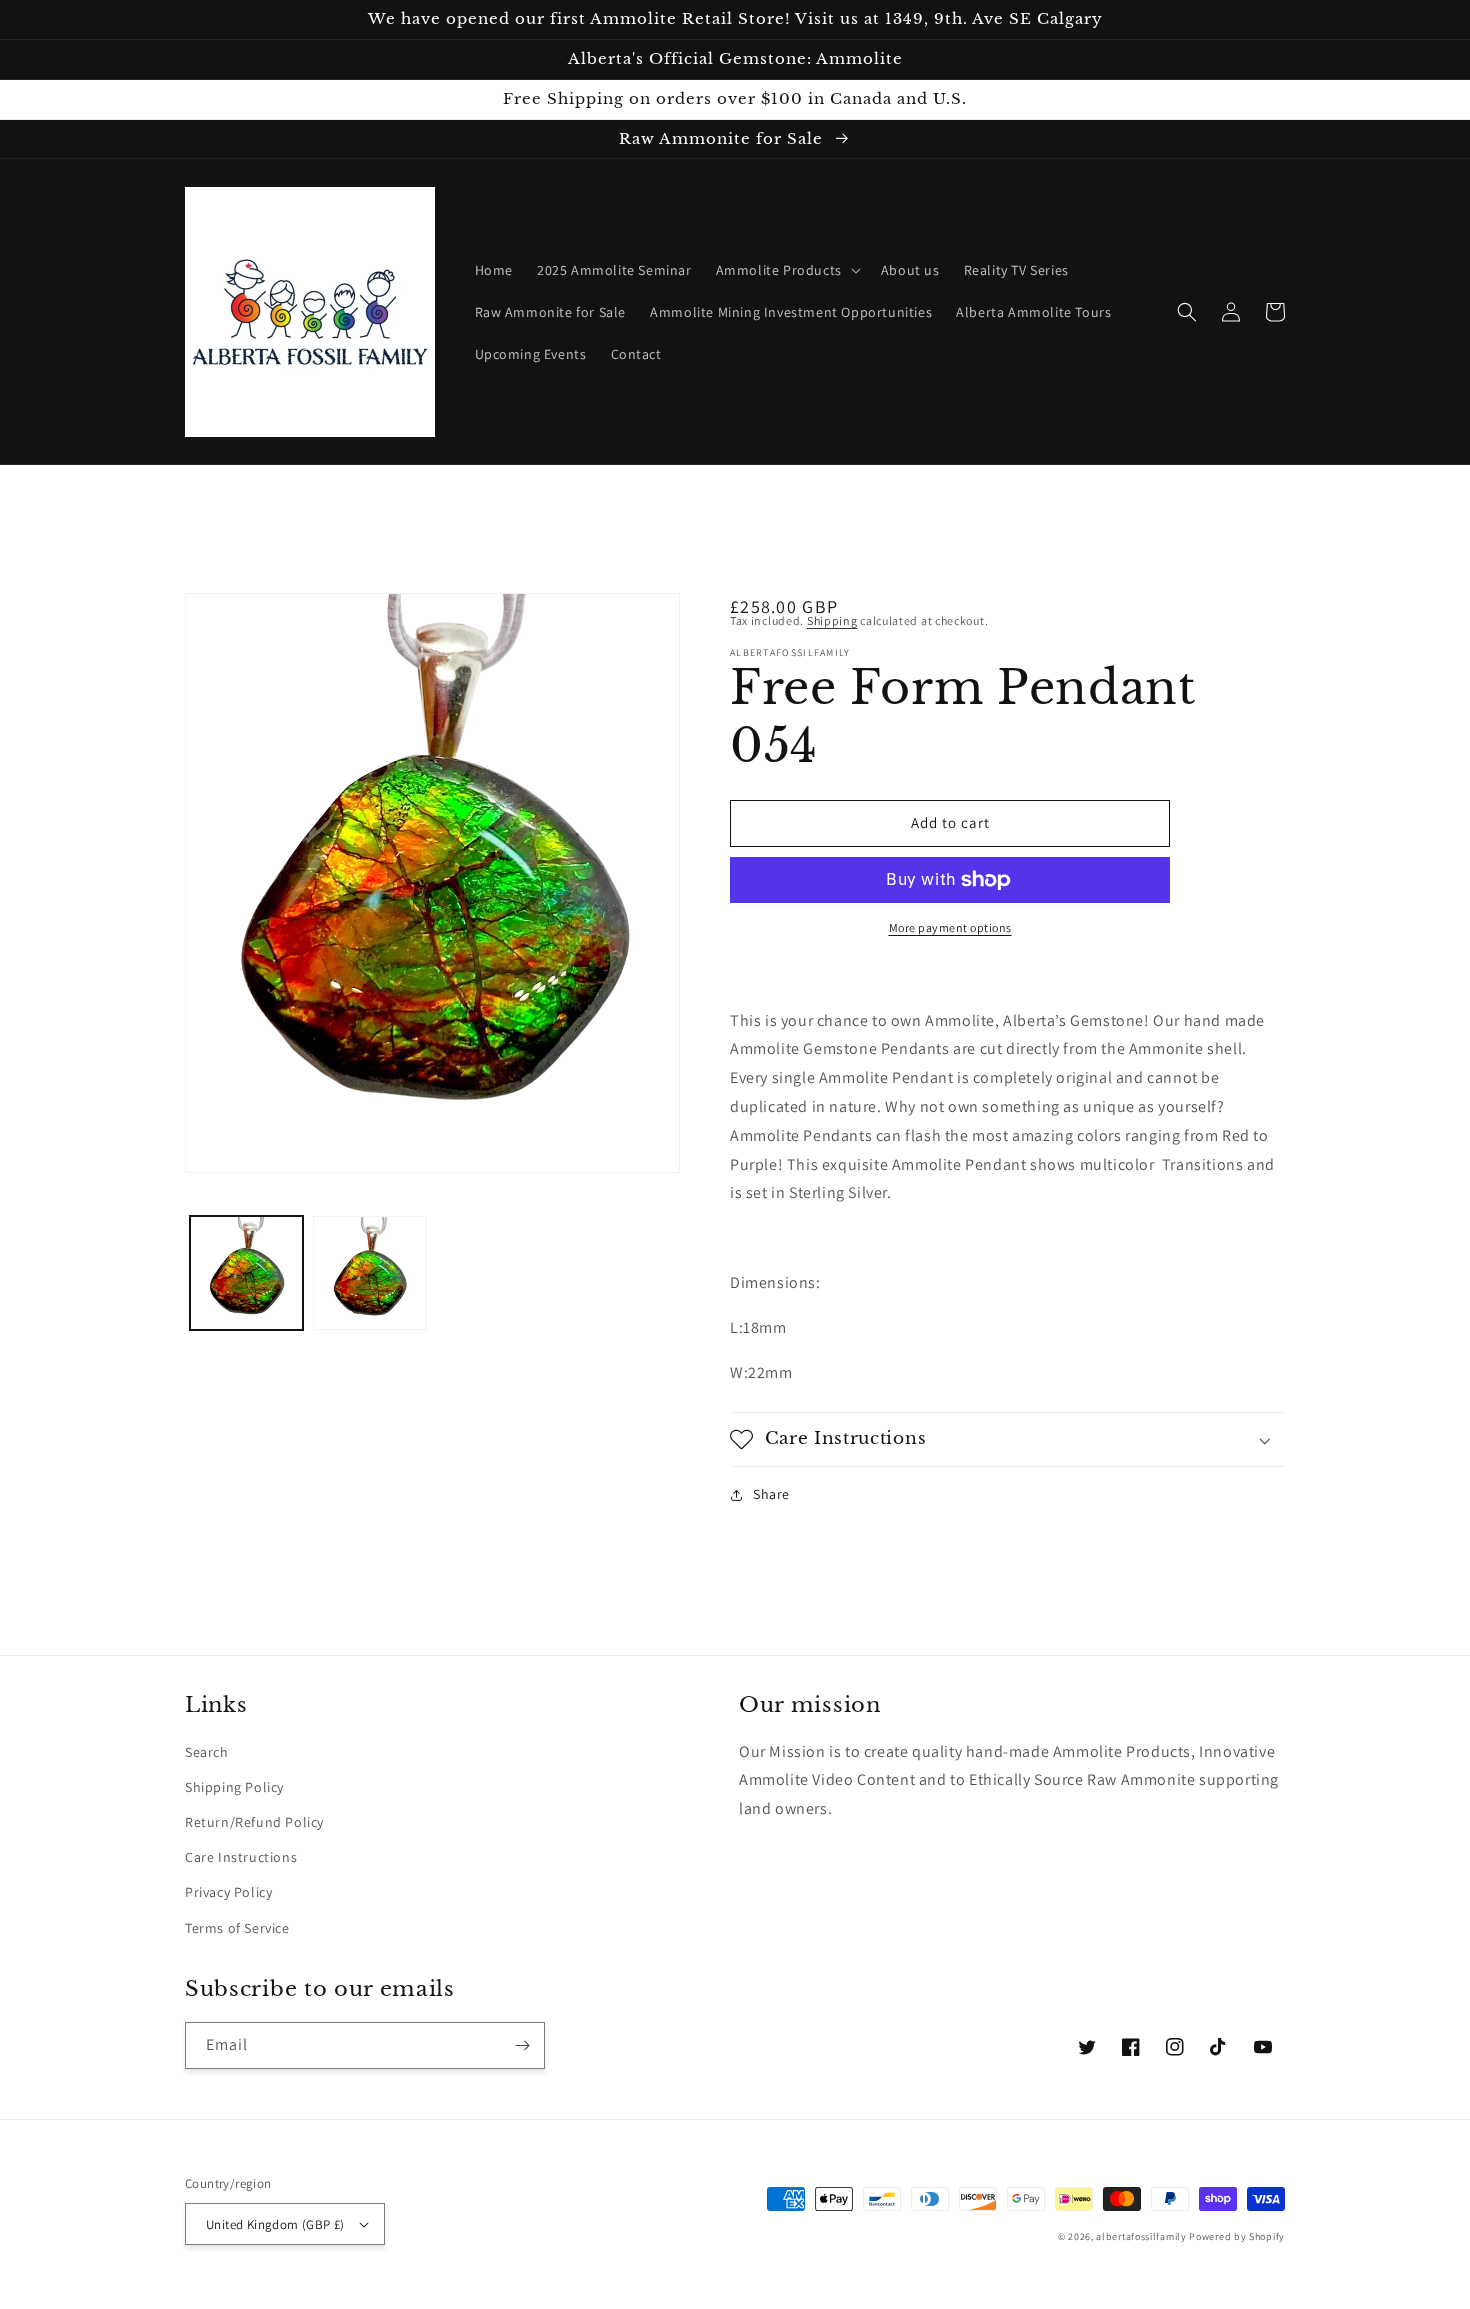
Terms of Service (237, 1928)
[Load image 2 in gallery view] (369, 1272)
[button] (786, 270)
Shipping (832, 620)
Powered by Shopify (1237, 2236)
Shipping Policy (234, 1787)
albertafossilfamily (1141, 2236)
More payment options (950, 927)
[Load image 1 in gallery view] (246, 1272)
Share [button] (771, 1494)
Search (207, 1752)
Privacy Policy (228, 1892)
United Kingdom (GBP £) (275, 2224)
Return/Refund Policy (254, 1822)
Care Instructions (241, 1857)
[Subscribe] (522, 2045)
